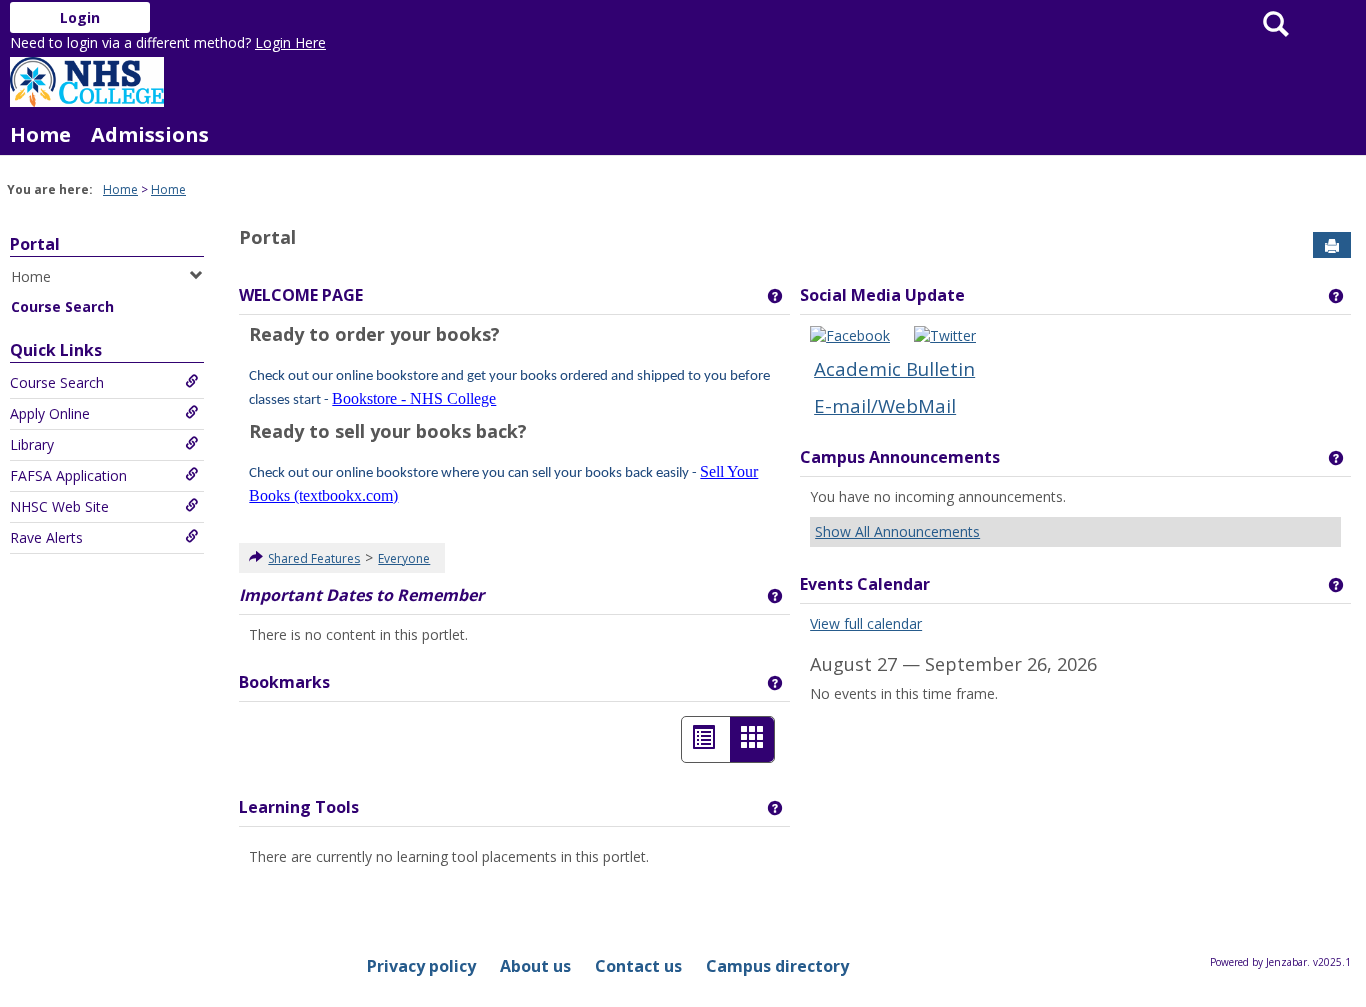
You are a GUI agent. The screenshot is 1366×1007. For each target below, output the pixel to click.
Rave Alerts (46, 537)
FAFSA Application (68, 475)
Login (80, 17)
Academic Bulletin (894, 368)
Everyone (404, 558)
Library (32, 444)
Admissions (150, 134)
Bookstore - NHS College (414, 398)
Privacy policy (421, 966)
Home (40, 134)
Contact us (638, 966)
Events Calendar (865, 584)
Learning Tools (299, 807)
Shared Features (314, 558)
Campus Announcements (900, 457)
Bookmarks (284, 682)
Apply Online (50, 413)
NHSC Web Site (59, 506)
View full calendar (866, 623)
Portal (35, 244)
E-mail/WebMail (885, 405)
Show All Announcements (897, 531)
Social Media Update (882, 295)
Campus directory (777, 966)
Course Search (62, 306)
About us (535, 966)
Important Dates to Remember (361, 595)
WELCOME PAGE (301, 295)
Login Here (290, 42)
